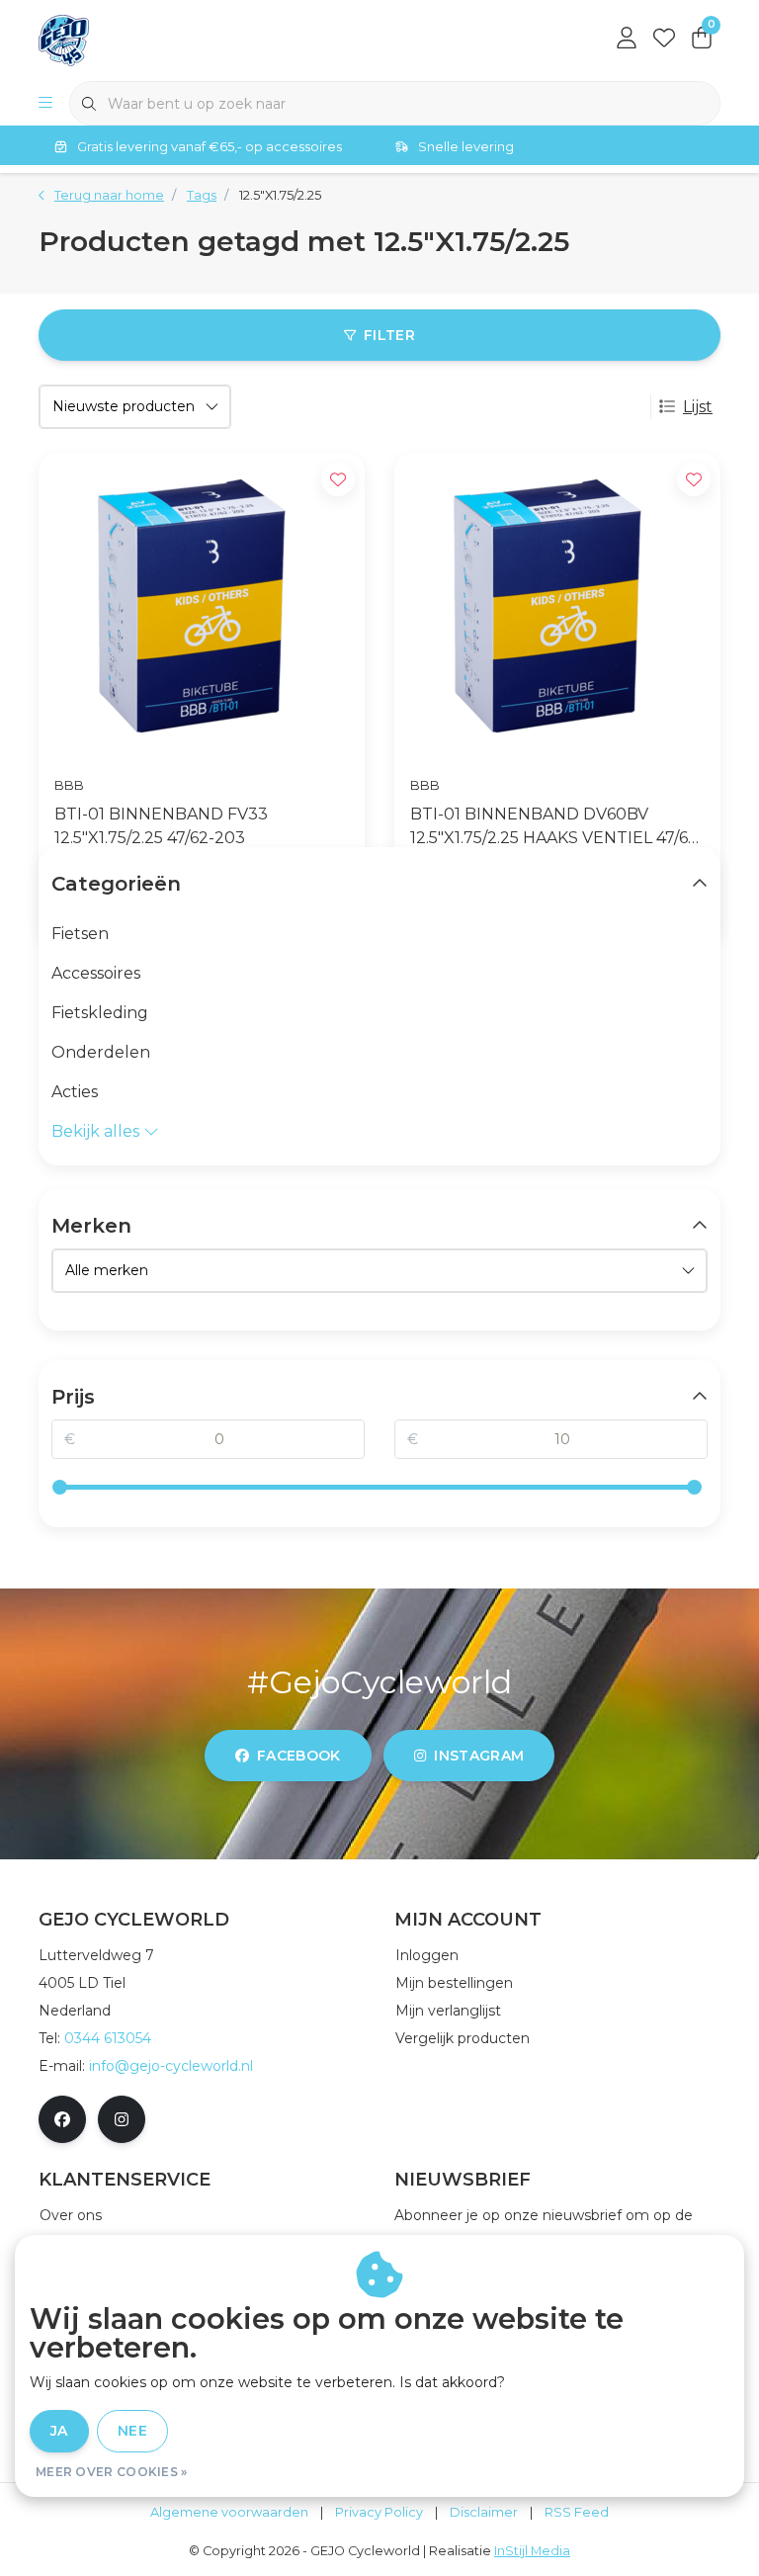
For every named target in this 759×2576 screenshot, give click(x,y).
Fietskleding (100, 1013)
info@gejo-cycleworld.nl (171, 2066)
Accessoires (96, 973)
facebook (299, 1756)
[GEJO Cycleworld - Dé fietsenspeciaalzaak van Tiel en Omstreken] (64, 39)
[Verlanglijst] (664, 40)
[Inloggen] (627, 40)
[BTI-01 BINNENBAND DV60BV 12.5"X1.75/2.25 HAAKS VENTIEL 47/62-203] (557, 606)
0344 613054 (108, 2038)
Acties (75, 1092)
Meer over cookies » (112, 2472)
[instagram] (122, 2119)
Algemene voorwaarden (229, 2512)
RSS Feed (577, 2512)
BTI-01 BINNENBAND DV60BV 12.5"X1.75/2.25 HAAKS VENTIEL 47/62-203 (557, 827)
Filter (389, 335)
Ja (59, 2431)
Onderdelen (101, 1052)
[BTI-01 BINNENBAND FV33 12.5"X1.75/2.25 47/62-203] (202, 606)
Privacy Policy (379, 2512)
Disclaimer (484, 2512)
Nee (132, 2431)
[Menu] (45, 104)
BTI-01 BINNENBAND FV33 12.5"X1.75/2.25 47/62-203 (161, 826)
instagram (479, 1756)
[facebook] (62, 2119)
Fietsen (80, 934)
